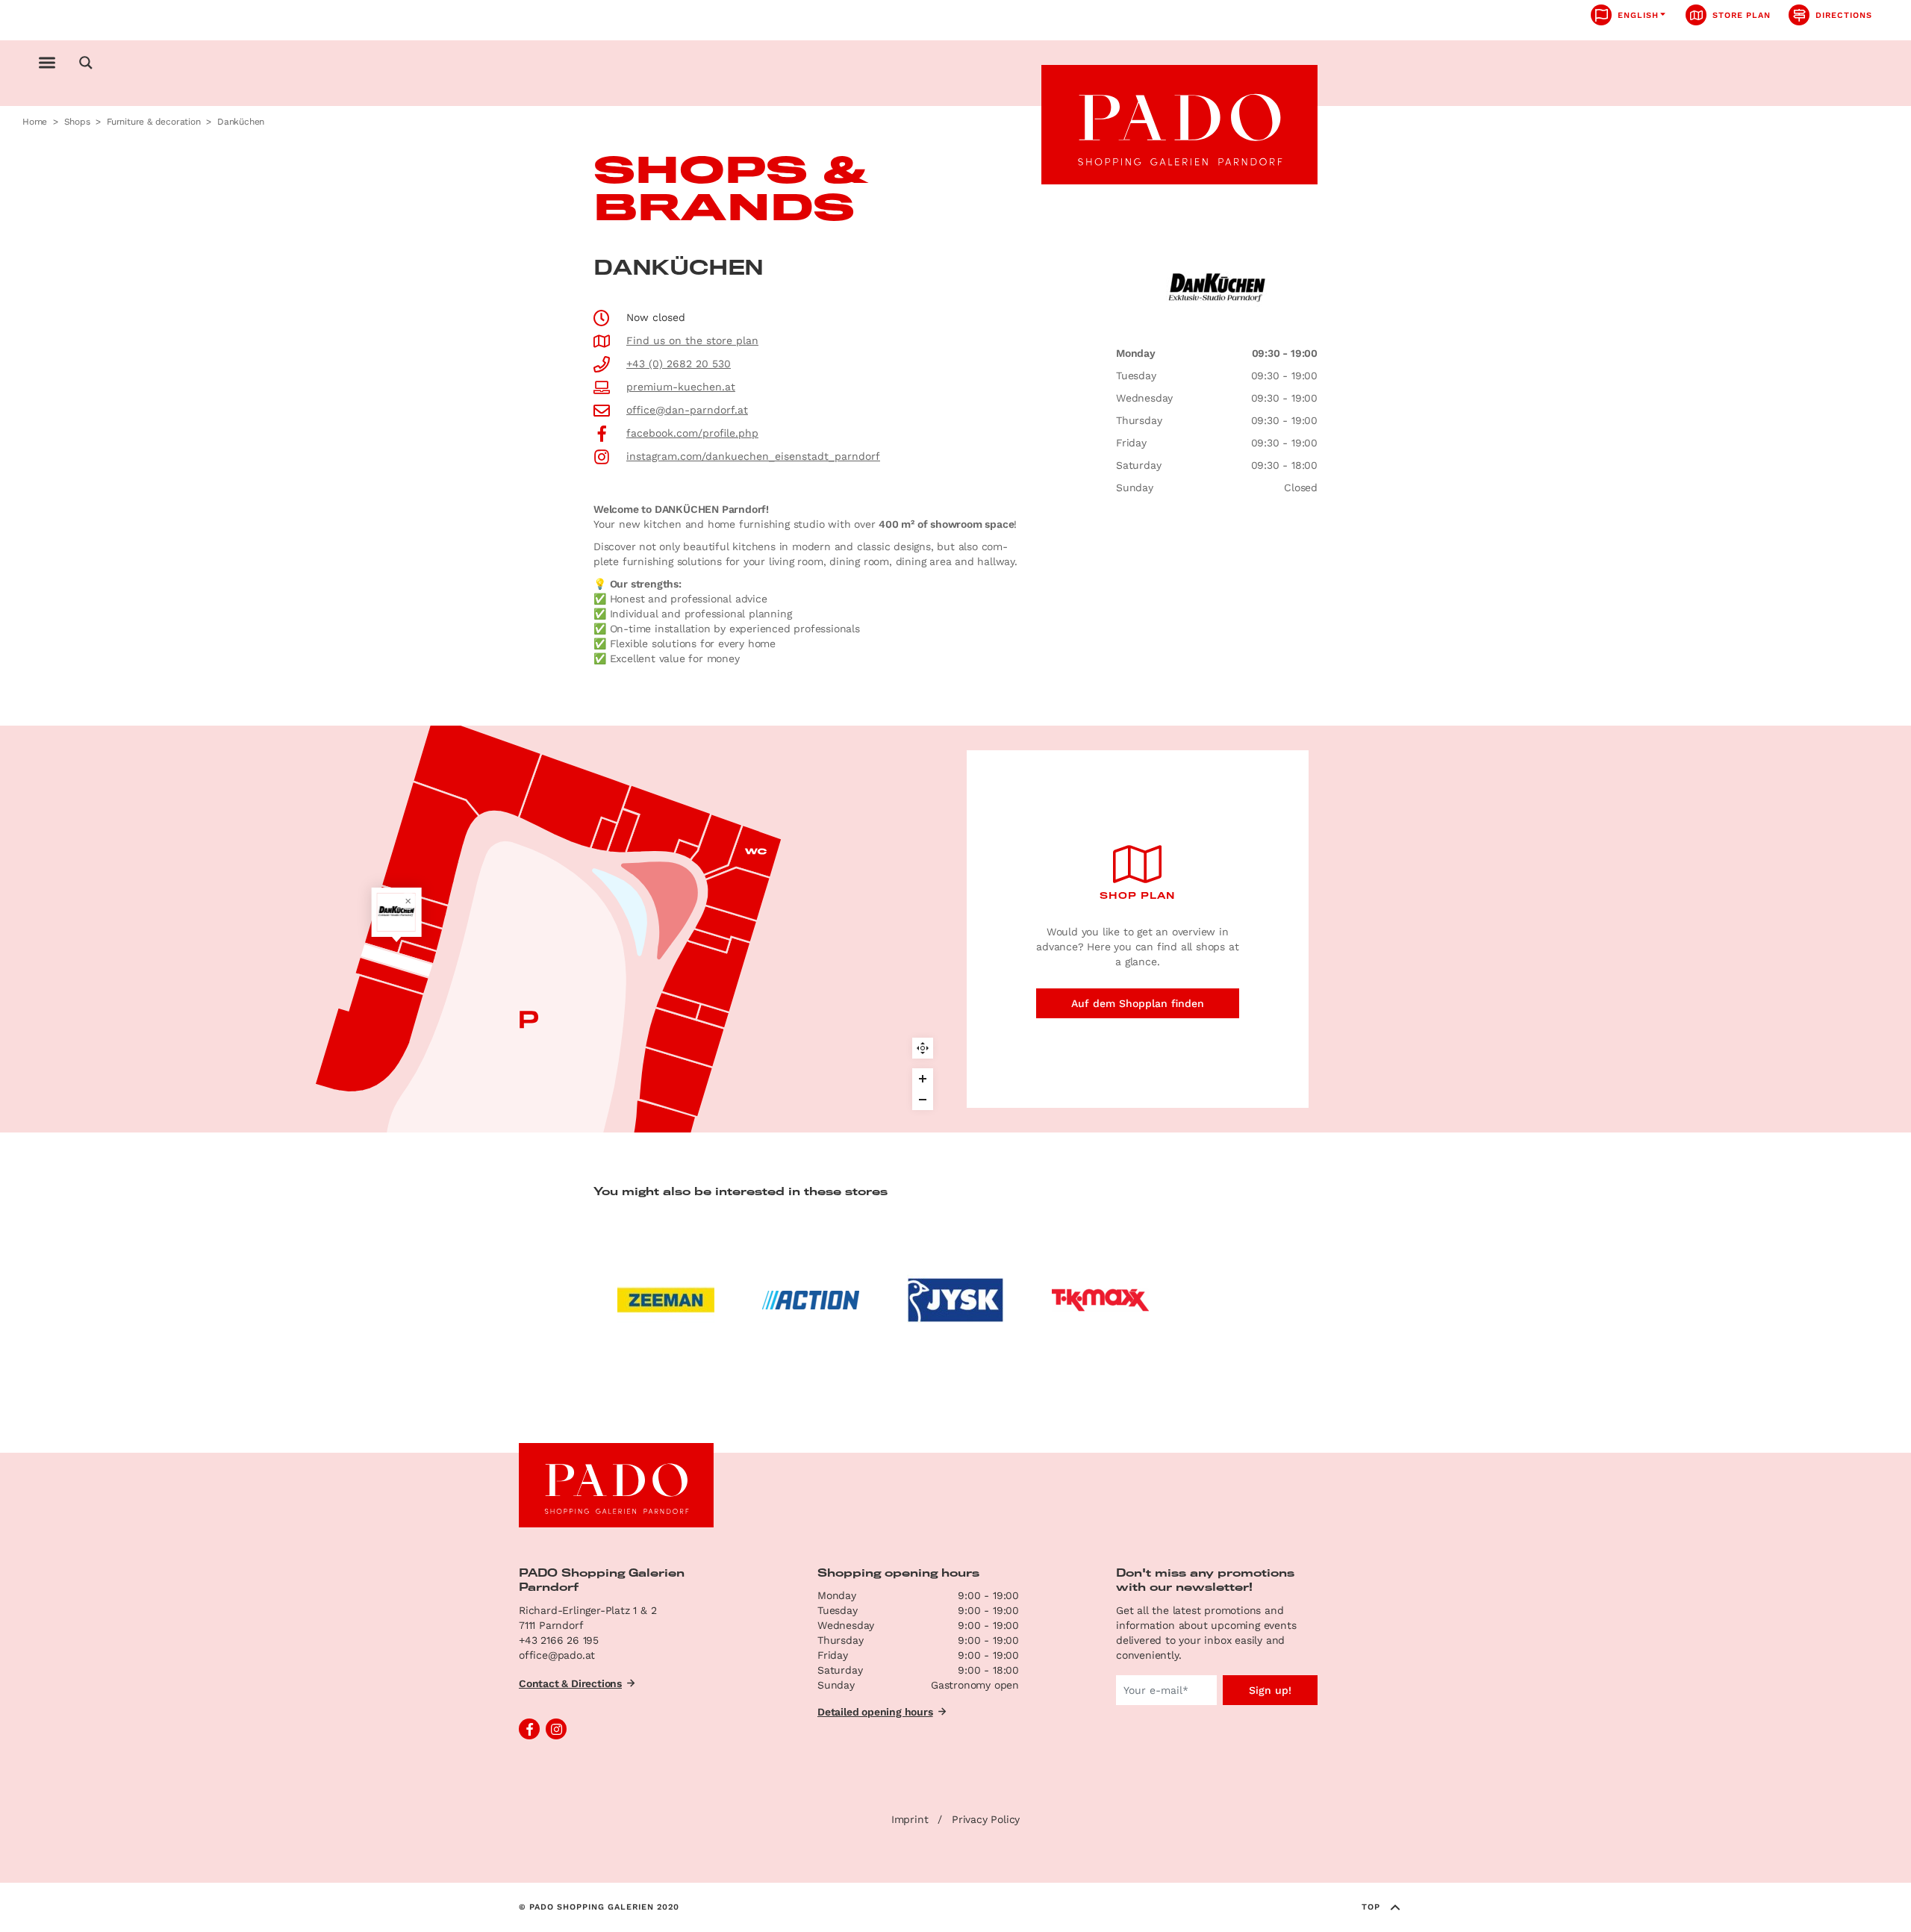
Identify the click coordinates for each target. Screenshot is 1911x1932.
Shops (77, 122)
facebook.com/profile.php (692, 433)
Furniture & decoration (154, 122)
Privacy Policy (986, 1819)
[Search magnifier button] (86, 63)
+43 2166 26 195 (559, 1640)
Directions (1844, 15)
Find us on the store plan (692, 340)
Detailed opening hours (875, 1712)
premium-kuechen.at (681, 387)
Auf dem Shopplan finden (1138, 1003)
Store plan (1742, 15)
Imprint (910, 1819)
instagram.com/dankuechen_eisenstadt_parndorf (753, 456)
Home (35, 122)
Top (1371, 1907)
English (1638, 15)
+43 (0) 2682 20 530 (679, 364)
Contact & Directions (570, 1683)
